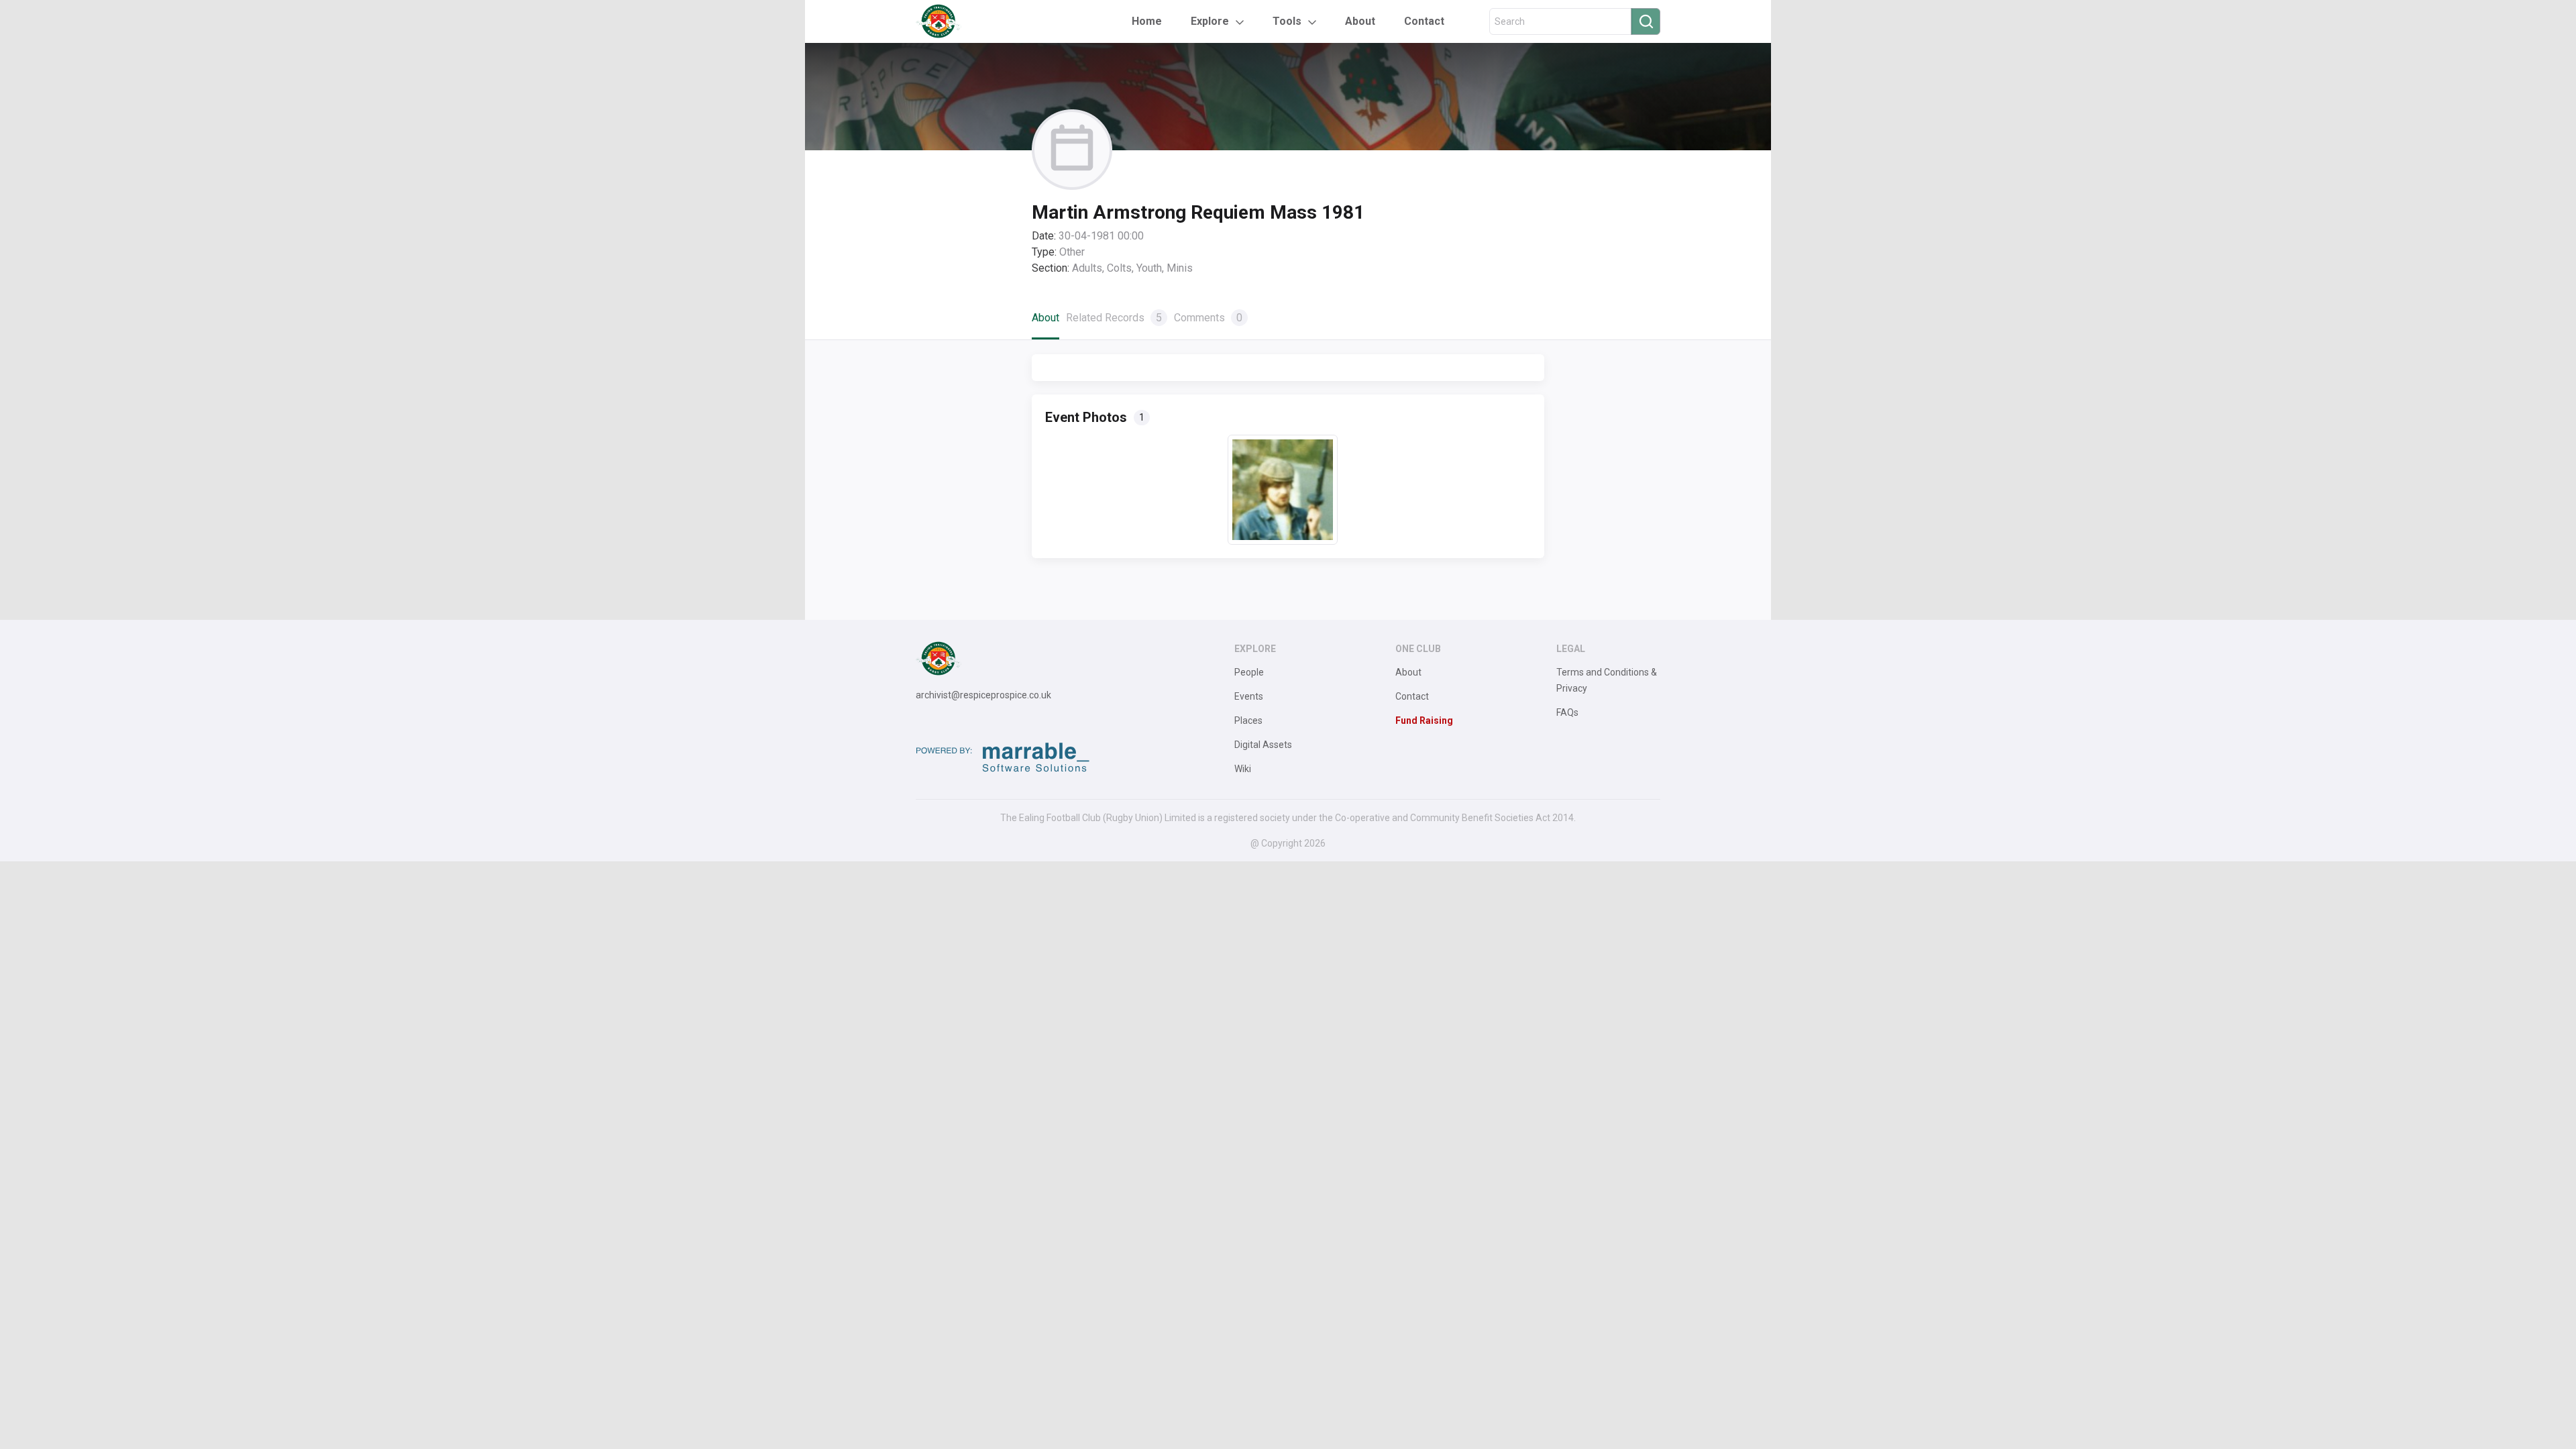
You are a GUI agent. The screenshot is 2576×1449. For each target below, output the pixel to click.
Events (1249, 696)
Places (1248, 720)
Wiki (1243, 769)
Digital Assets (1263, 745)
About (1360, 21)
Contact (1424, 21)
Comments (1208, 318)
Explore (1210, 21)
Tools (1287, 21)
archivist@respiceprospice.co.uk (983, 695)
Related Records (1114, 318)
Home (1147, 21)
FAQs (1567, 712)
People (1249, 672)
